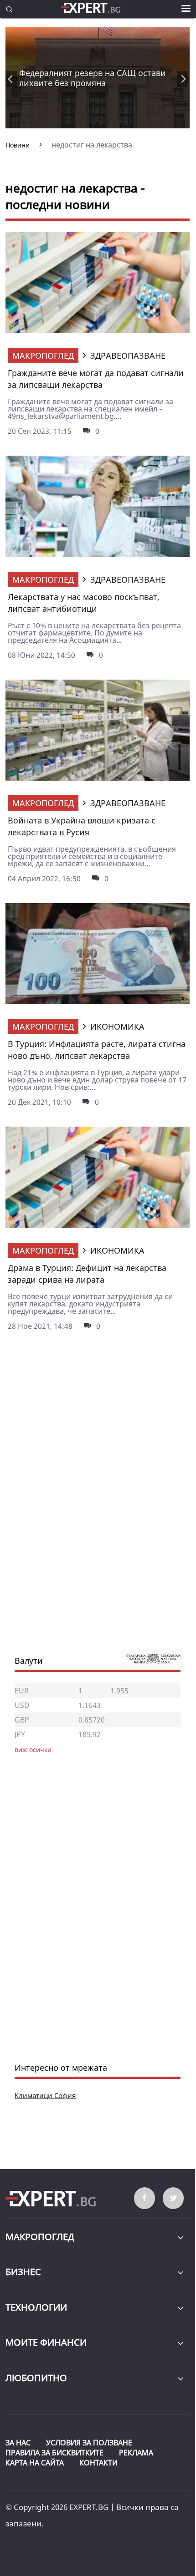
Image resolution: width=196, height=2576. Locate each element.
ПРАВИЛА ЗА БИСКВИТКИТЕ (54, 2453)
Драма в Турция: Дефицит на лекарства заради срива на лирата (87, 1274)
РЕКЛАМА (136, 2453)
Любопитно (36, 2378)
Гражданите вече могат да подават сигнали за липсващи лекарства (96, 379)
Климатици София (45, 2095)
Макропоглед (43, 356)
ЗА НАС (18, 2443)
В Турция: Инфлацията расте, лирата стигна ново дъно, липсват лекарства (97, 1050)
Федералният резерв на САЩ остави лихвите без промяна (93, 78)
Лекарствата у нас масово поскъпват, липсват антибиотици (84, 603)
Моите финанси (46, 2342)
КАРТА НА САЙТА (35, 2463)
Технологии (36, 2307)
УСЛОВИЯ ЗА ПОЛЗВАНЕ (89, 2443)
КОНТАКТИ (98, 2463)
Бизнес (23, 2272)
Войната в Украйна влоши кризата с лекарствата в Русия (82, 826)
